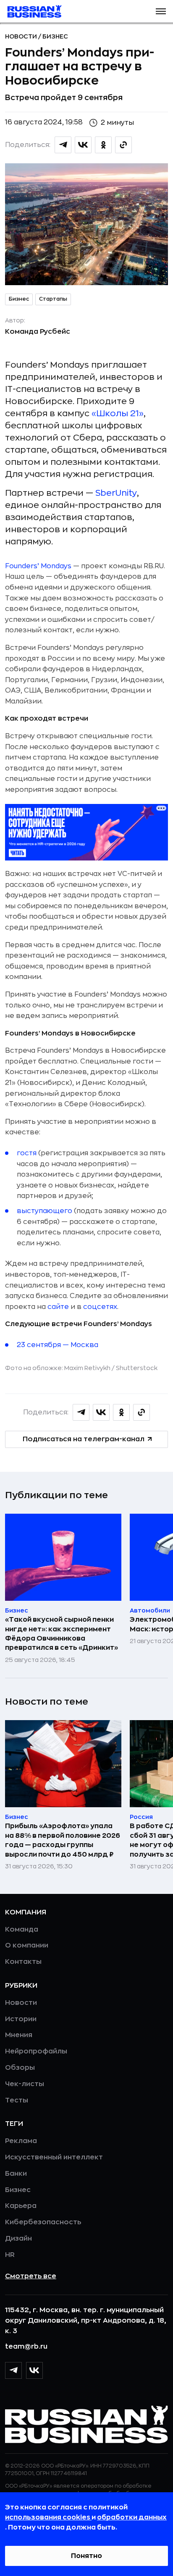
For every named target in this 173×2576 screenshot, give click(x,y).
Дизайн (18, 2239)
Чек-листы (25, 2084)
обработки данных (132, 2517)
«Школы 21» (118, 413)
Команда (22, 1929)
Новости (22, 36)
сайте (58, 1307)
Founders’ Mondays (38, 566)
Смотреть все (31, 2276)
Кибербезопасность (43, 2222)
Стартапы (53, 299)
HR (10, 2255)
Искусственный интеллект (54, 2157)
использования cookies (48, 2517)
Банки (16, 2174)
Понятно (86, 2556)
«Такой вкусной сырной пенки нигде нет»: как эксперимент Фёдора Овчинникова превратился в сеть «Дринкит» (62, 1634)
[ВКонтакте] (34, 2370)
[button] (161, 11)
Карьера (21, 2206)
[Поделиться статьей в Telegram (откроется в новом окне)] (63, 145)
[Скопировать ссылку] (123, 145)
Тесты (17, 2100)
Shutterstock (137, 1368)
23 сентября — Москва (58, 1345)
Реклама (21, 2141)
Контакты (23, 1962)
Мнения (19, 2035)
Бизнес (55, 36)
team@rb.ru (26, 2347)
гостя (27, 1153)
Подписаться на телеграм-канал (84, 1439)
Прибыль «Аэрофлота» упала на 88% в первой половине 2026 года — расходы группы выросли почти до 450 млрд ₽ (63, 1840)
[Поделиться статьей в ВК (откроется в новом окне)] (83, 145)
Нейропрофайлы (36, 2051)
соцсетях (100, 1307)
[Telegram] (13, 2370)
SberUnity (116, 493)
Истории (21, 2019)
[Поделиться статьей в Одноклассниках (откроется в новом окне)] (103, 145)
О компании (27, 1945)
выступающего (45, 1211)
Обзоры (20, 2068)
